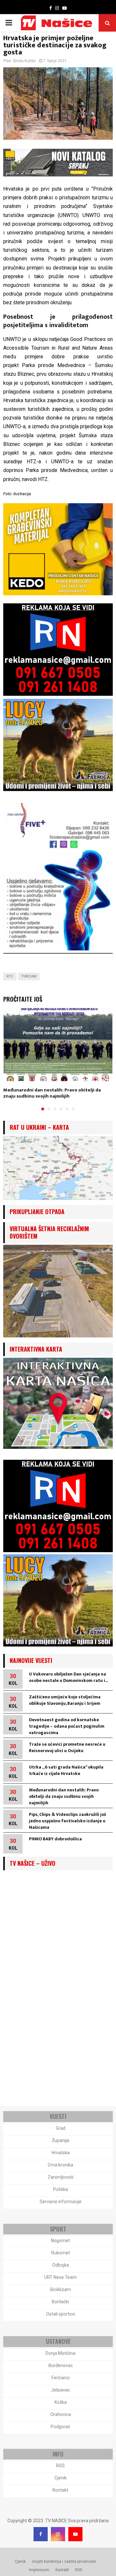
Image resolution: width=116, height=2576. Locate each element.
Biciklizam (61, 2289)
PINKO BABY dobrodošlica (55, 1839)
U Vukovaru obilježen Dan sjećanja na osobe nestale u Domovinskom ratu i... (68, 1677)
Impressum (39, 2570)
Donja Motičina (60, 2353)
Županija (61, 2140)
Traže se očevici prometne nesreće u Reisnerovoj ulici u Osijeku (67, 1747)
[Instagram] (58, 2534)
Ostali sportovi (61, 2314)
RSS (60, 2466)
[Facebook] (41, 2534)
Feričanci (61, 2378)
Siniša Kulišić (24, 61)
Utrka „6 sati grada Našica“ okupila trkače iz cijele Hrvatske (66, 1770)
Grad (61, 2128)
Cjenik (61, 2478)
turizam (29, 976)
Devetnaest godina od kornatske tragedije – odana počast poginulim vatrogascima (67, 1726)
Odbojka (61, 2265)
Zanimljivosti (61, 2177)
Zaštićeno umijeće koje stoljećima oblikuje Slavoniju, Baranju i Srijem (65, 1700)
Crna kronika (60, 2165)
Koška (61, 2402)
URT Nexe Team (60, 2277)
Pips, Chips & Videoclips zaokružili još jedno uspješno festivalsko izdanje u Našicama (68, 1821)
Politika (61, 2189)
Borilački (60, 2302)
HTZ (10, 976)
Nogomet (60, 2241)
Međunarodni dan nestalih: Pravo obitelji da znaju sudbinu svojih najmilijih (52, 1093)
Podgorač (60, 2427)
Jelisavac (60, 2390)
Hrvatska (61, 2153)
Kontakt (60, 2490)
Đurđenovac (61, 2365)
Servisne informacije (61, 2202)
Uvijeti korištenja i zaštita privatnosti (64, 2562)
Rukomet (61, 2253)
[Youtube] (75, 2534)
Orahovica (61, 2414)
